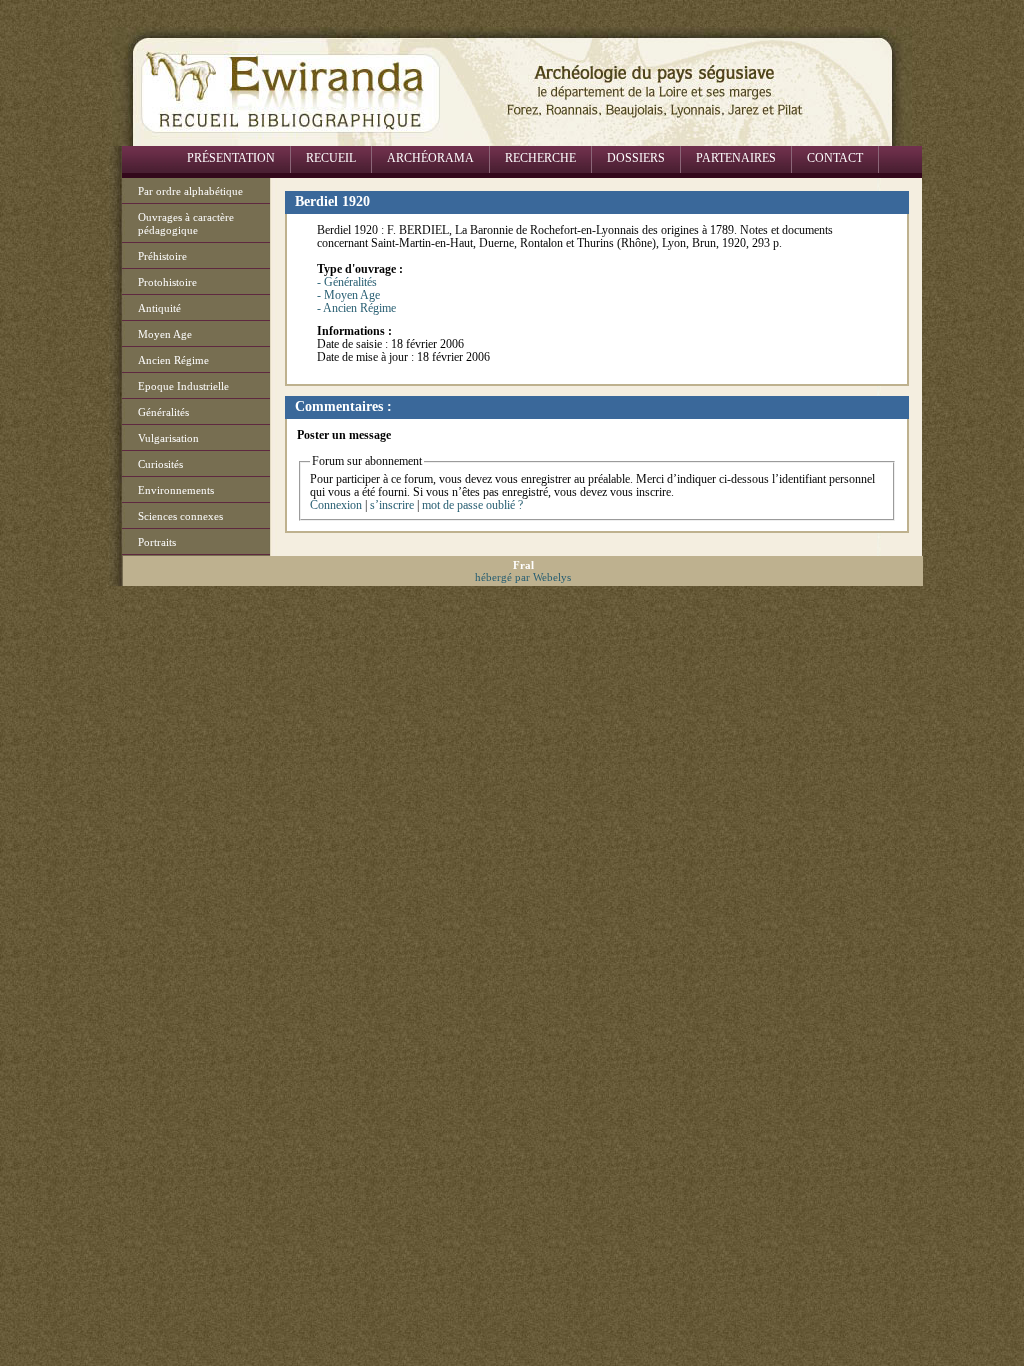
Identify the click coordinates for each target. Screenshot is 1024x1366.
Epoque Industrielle (183, 386)
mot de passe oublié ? (472, 505)
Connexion (336, 505)
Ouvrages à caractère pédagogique (186, 223)
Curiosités (160, 464)
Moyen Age (165, 334)
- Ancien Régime (356, 308)
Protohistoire (167, 282)
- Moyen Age (348, 295)
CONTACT (835, 158)
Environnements (176, 490)
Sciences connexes (180, 516)
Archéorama (430, 158)
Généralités (163, 412)
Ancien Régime (173, 360)
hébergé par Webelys (523, 577)
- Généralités (347, 282)
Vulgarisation (168, 438)
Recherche (540, 158)
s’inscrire (392, 505)
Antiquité (159, 308)
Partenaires (736, 158)
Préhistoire (162, 256)
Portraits (157, 542)
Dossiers (636, 158)
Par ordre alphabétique (190, 191)
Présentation (231, 158)
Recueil (331, 158)
